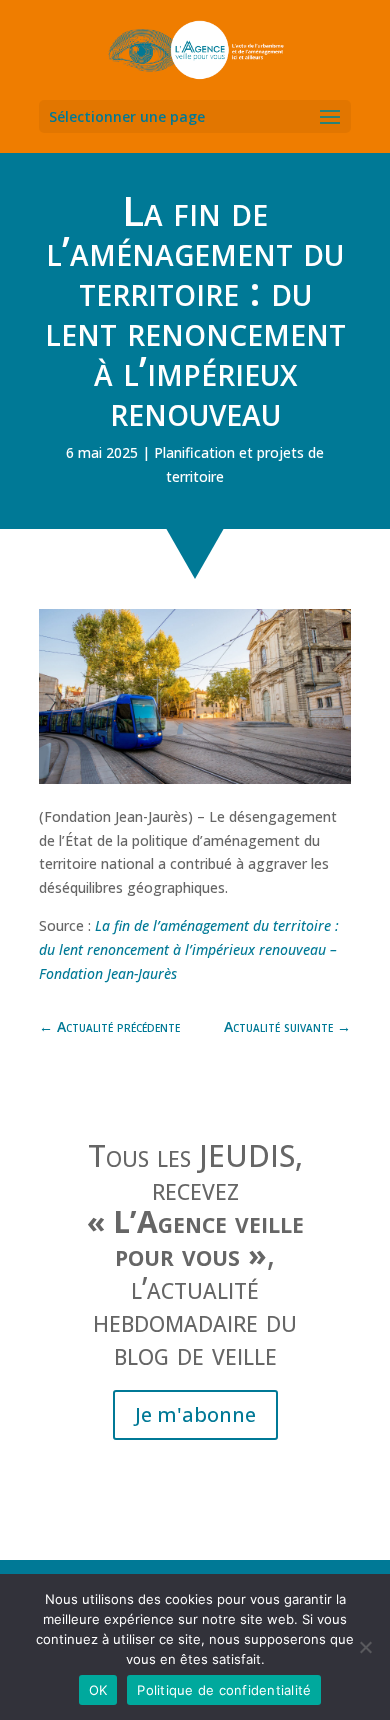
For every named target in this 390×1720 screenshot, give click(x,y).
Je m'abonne (195, 1414)
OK (98, 1690)
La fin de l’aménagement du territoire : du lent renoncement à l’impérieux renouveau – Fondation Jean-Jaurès (189, 949)
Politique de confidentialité (224, 1690)
